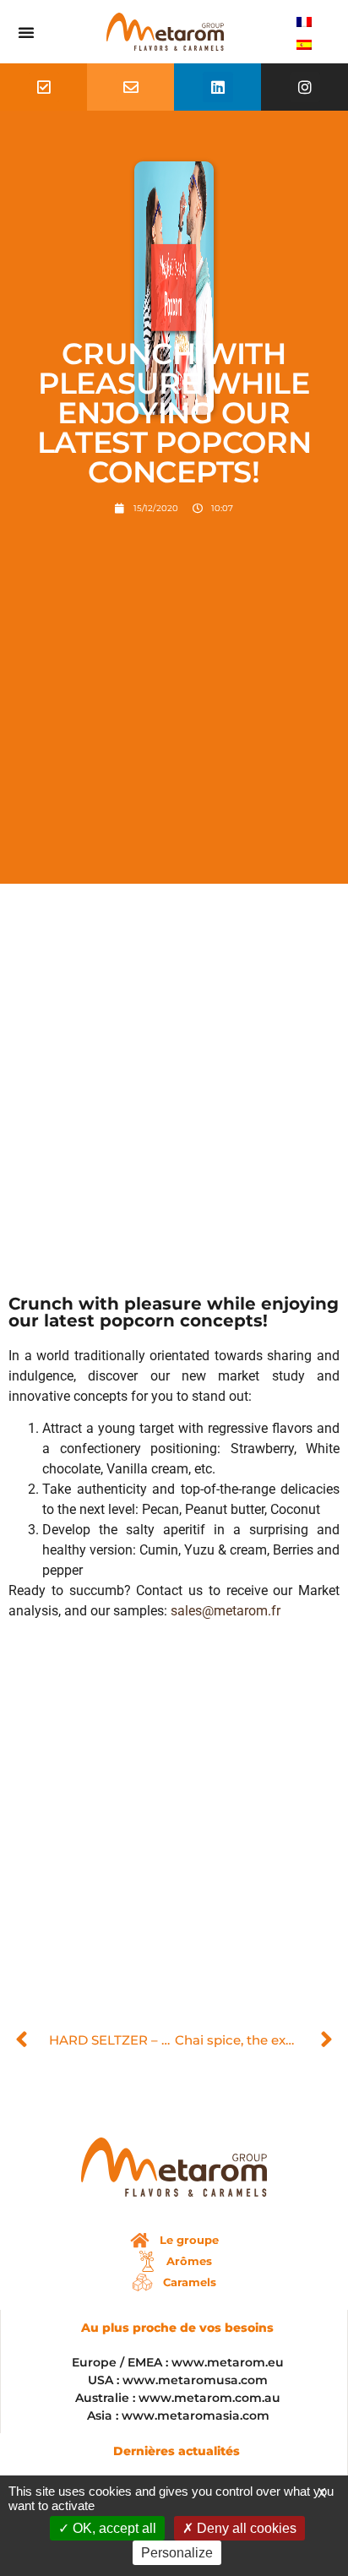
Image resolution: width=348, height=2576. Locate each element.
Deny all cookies (245, 2528)
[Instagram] (305, 87)
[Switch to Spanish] (304, 44)
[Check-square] (44, 87)
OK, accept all (113, 2528)
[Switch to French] (304, 21)
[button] (26, 32)
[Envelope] (131, 87)
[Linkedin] (218, 87)
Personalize (177, 2553)
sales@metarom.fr (226, 1611)
